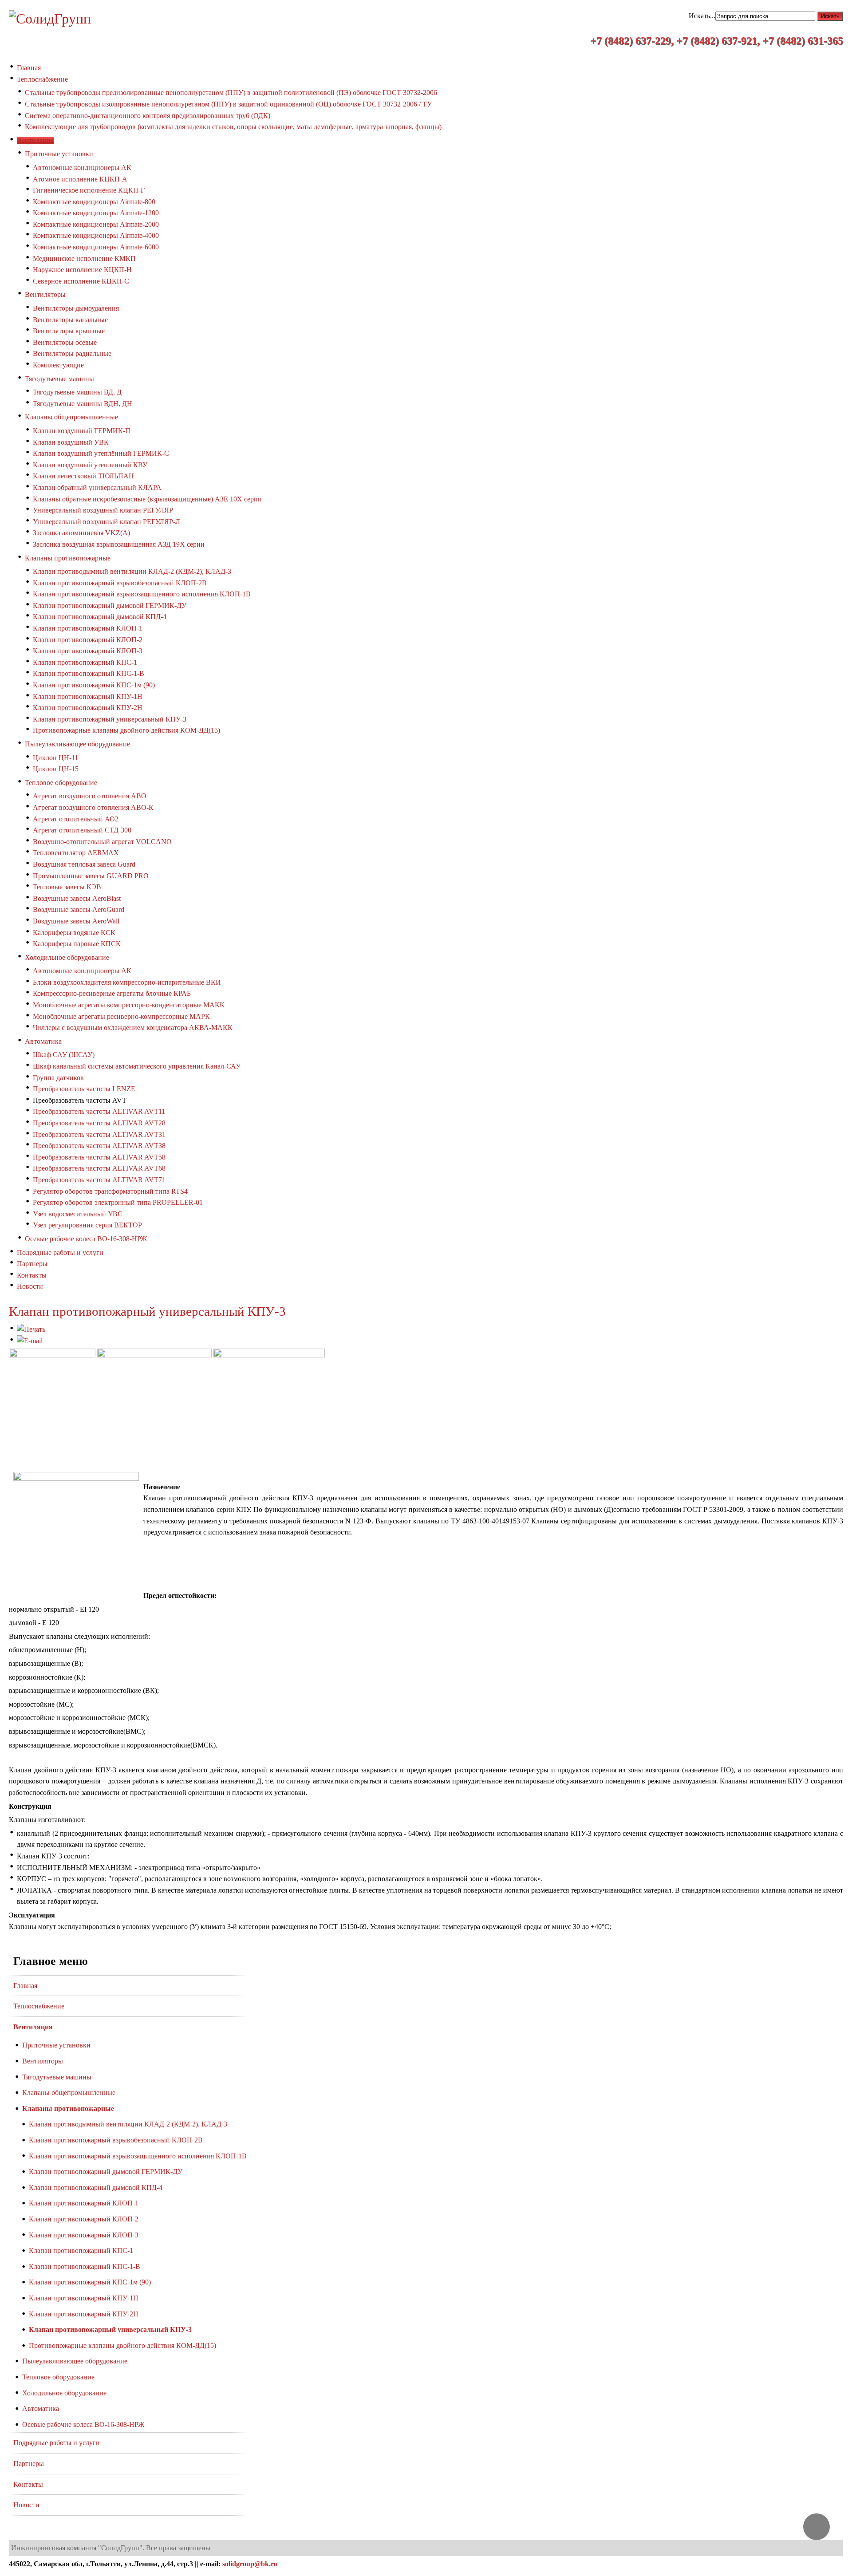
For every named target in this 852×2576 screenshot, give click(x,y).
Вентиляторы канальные (70, 320)
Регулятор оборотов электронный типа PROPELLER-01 (118, 1202)
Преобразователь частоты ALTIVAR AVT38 (99, 1146)
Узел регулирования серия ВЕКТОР (87, 1225)
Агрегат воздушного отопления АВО (90, 796)
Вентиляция (33, 2027)
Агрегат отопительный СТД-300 (82, 830)
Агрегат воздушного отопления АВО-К (93, 807)
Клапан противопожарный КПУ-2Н (88, 708)
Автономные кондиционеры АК (82, 168)
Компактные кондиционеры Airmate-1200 (96, 213)
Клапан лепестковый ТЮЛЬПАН (83, 476)
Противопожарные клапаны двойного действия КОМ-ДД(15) (126, 730)
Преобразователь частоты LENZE (84, 1089)
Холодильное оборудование (67, 957)
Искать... (702, 16)
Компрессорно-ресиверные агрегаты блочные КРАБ (112, 993)
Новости (26, 2505)
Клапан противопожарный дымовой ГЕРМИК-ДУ (110, 606)
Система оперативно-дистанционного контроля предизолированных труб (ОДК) (148, 116)
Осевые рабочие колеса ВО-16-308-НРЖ (86, 1239)
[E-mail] (30, 1341)
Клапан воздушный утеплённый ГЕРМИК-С (101, 453)
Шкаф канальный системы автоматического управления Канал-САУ (137, 1066)
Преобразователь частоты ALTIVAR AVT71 (99, 1180)
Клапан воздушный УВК (71, 442)
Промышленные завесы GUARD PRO (91, 876)
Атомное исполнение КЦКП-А (80, 179)
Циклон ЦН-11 (55, 758)
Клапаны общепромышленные (71, 417)
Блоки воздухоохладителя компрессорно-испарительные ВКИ (127, 982)
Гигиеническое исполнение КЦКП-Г (89, 190)
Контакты (28, 2484)
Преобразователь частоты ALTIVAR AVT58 (99, 1157)
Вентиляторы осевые (65, 342)
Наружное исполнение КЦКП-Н (82, 270)
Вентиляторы (45, 294)
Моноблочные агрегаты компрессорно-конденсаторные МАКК (129, 1005)
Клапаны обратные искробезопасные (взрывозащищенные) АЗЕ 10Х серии (147, 499)
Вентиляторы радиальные (72, 353)
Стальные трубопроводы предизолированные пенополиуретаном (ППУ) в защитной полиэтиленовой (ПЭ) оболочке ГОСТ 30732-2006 (231, 93)
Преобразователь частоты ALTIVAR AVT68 (99, 1168)
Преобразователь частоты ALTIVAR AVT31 (99, 1134)
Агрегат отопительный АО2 (76, 819)
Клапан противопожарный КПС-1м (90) (94, 685)
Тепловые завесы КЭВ (67, 887)
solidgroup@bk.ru (250, 2564)
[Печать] (31, 1329)
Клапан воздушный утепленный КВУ (90, 465)
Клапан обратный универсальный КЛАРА (97, 487)
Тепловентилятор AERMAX (76, 853)
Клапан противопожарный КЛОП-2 (88, 640)
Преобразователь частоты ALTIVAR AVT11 (99, 1111)
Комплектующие (58, 365)
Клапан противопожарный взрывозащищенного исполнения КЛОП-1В (142, 594)
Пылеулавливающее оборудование (77, 744)
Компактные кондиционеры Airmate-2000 (96, 224)
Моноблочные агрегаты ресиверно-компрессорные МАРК (121, 1016)
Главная (25, 1986)
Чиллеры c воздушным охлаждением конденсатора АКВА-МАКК (133, 1028)
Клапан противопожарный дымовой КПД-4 (100, 617)
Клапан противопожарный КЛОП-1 (88, 628)
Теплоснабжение (39, 2006)
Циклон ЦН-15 (56, 769)
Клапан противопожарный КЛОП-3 (88, 651)
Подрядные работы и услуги (57, 2443)
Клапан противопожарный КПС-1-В (89, 673)
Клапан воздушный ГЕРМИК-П (82, 431)
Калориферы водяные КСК (74, 933)
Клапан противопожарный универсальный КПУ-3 (110, 719)
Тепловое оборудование (61, 783)
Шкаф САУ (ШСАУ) (64, 1055)
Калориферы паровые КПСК (77, 944)
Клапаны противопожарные (68, 558)
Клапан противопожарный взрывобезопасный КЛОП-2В (120, 583)
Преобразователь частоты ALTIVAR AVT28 (99, 1123)
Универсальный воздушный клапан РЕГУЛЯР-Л (106, 522)
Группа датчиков (58, 1078)
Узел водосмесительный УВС (78, 1214)
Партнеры (29, 2464)
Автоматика (43, 1041)
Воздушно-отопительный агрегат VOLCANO (102, 842)
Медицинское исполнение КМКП (84, 258)
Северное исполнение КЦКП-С (81, 281)
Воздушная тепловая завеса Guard (84, 864)
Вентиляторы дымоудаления (76, 308)
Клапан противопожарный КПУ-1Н (88, 696)
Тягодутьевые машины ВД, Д (77, 392)
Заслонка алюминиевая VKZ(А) (81, 533)
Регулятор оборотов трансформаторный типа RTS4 (110, 1191)
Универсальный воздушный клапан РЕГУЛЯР (103, 510)
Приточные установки (59, 154)
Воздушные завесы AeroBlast (77, 898)
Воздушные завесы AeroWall (76, 921)
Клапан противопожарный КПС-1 (85, 662)
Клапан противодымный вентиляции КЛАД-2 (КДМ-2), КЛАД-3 (132, 571)
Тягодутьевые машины (59, 379)
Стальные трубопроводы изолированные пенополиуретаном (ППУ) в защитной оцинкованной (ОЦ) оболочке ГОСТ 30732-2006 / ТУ (228, 104)
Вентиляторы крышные (69, 331)
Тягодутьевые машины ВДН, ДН (83, 404)
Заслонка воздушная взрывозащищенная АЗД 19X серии (119, 544)
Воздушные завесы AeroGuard (79, 909)
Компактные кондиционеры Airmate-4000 (96, 235)
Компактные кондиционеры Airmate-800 (94, 202)
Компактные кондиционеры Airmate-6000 (96, 247)
